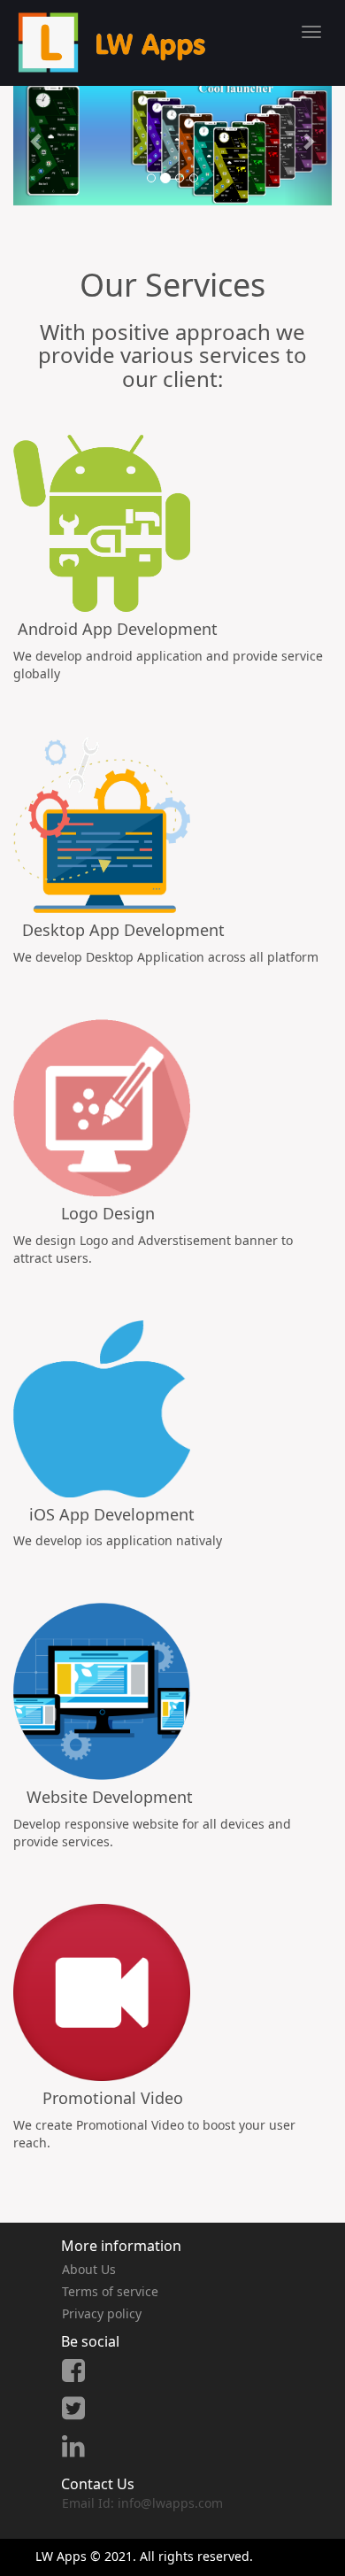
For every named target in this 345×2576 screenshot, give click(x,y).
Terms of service (110, 2291)
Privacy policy (102, 2313)
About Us (89, 2269)
